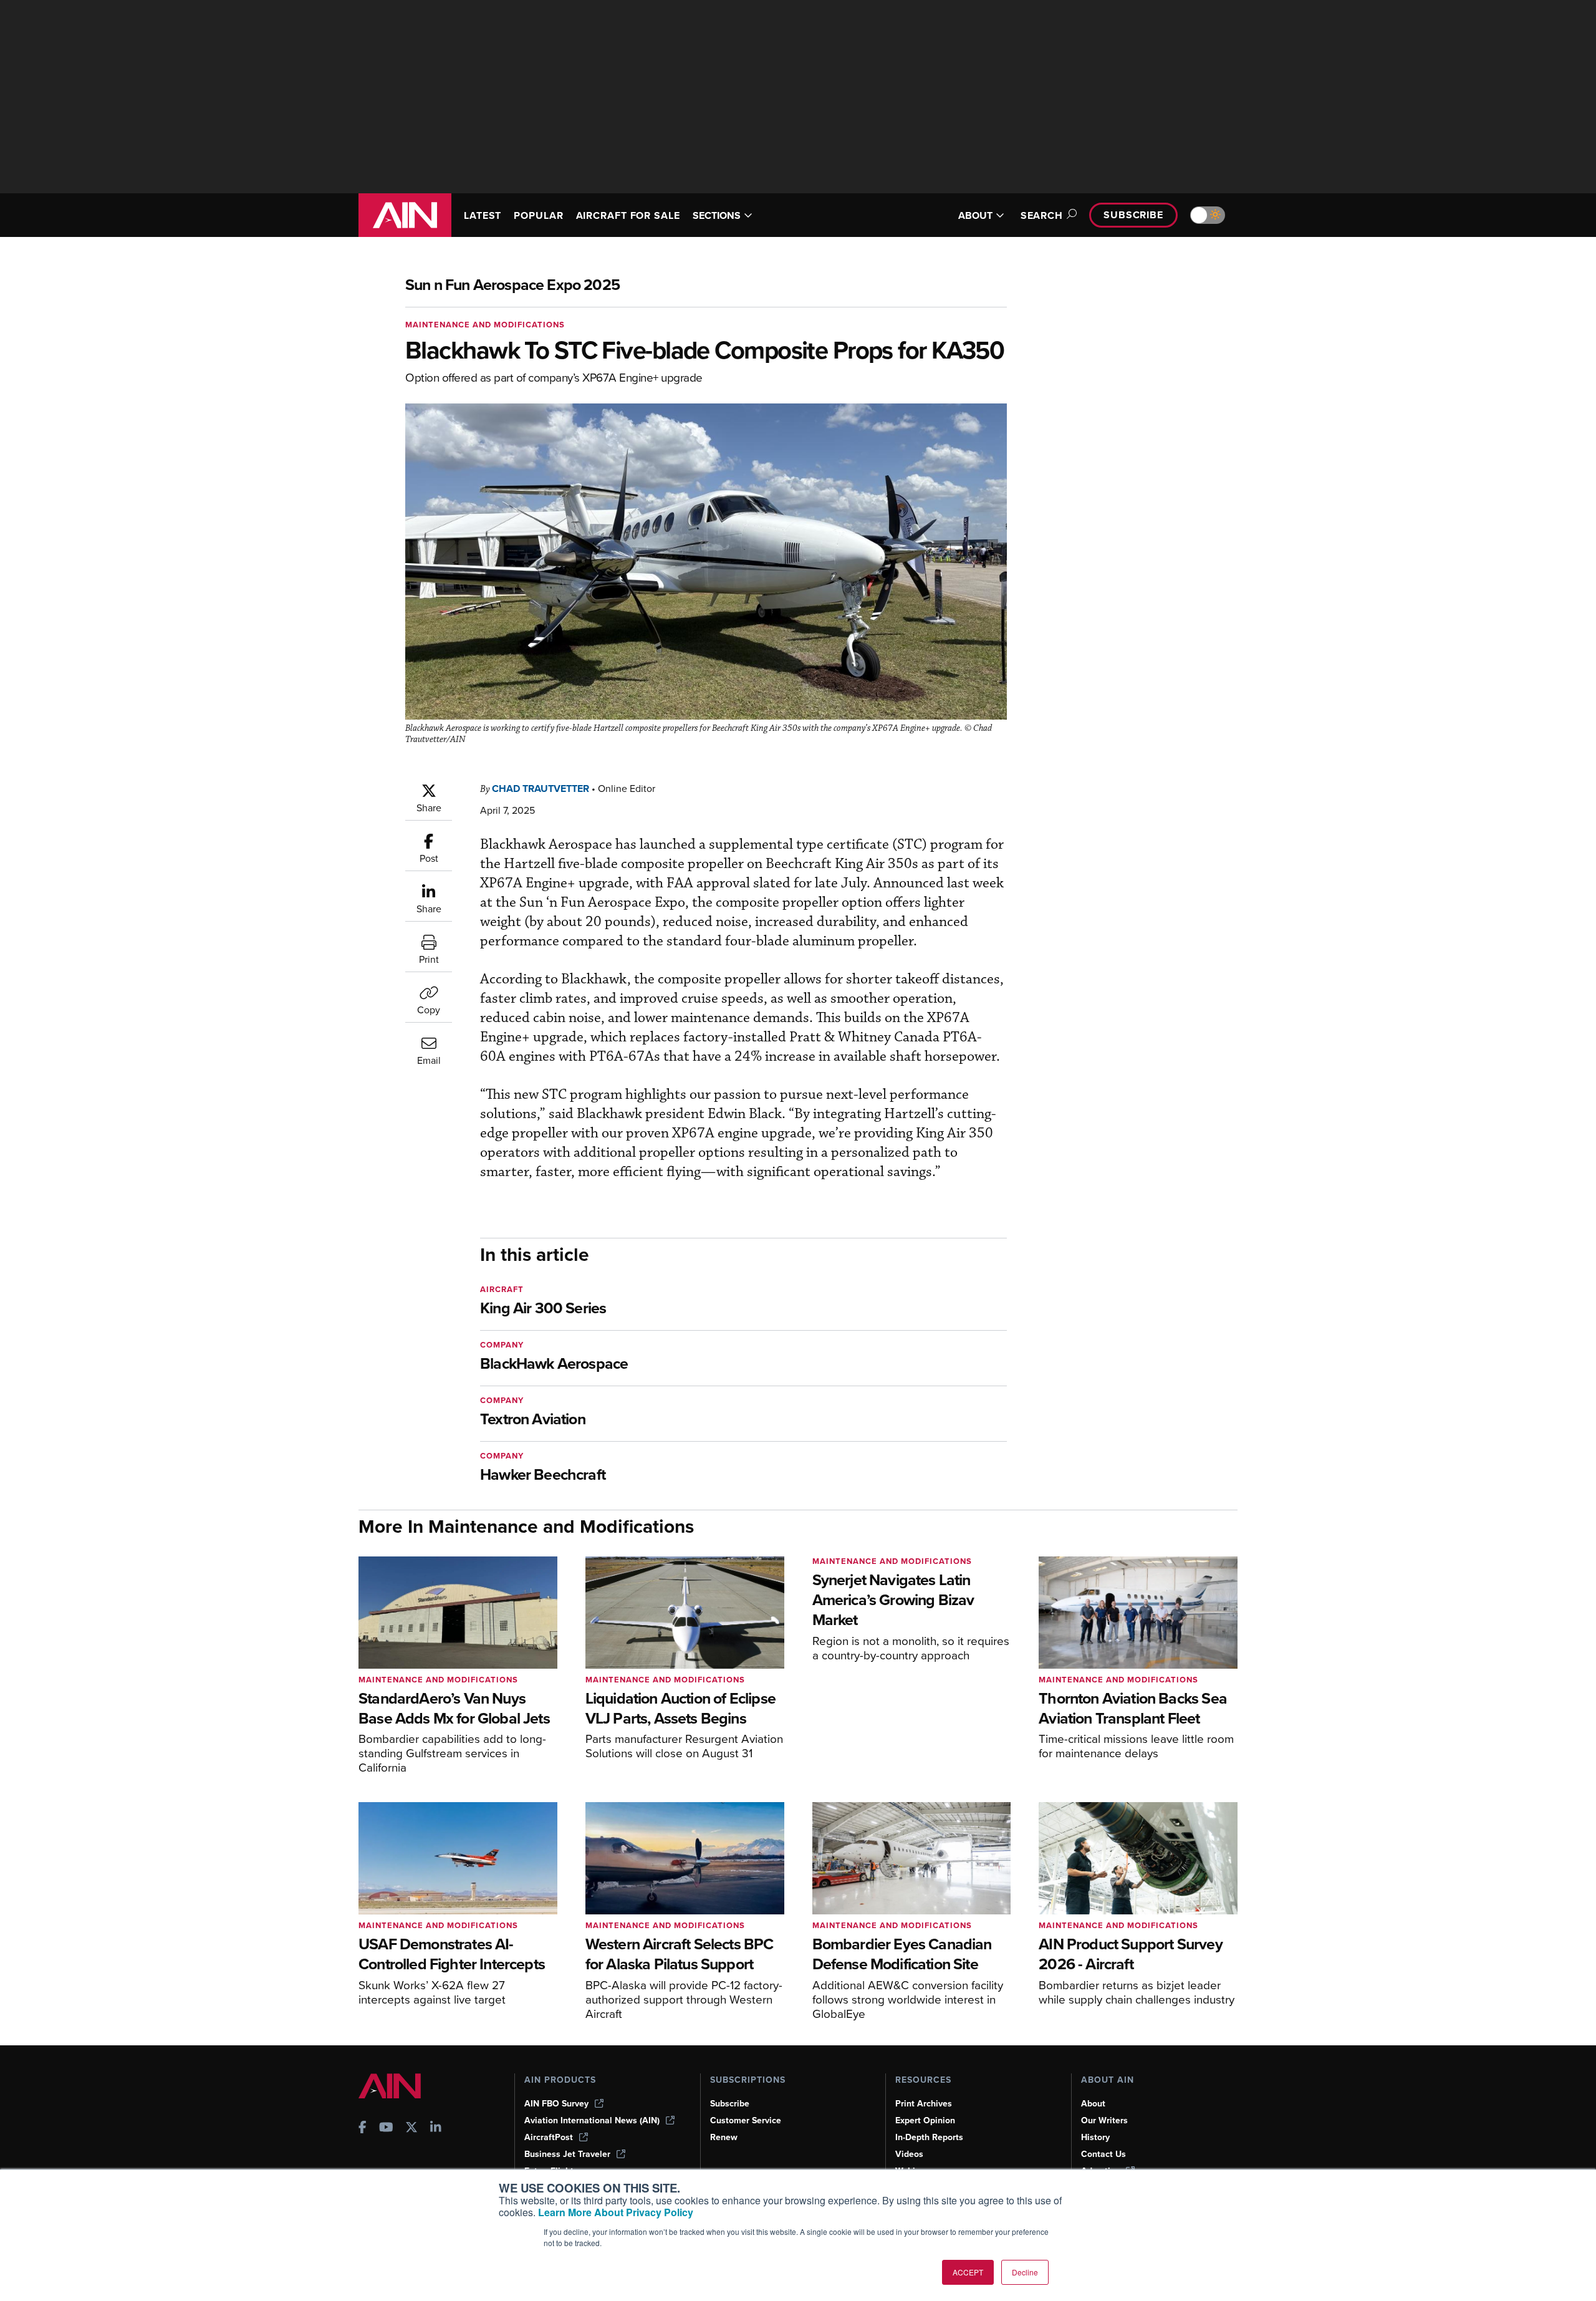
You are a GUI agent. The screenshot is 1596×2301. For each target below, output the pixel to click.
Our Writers (1104, 2120)
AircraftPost (549, 2137)
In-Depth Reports (929, 2137)
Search (1042, 215)
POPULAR (538, 215)
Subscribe (1133, 215)
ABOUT (975, 215)
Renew (724, 2137)
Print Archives (924, 2104)
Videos (909, 2154)
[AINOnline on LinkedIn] (436, 2129)
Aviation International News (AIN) (592, 2120)
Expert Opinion (925, 2120)
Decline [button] (1025, 2272)
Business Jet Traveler (567, 2154)
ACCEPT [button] (968, 2272)
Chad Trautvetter (541, 789)
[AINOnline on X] (411, 2129)
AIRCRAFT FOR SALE (628, 215)
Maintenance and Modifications (485, 325)
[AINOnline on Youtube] (386, 2129)
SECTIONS (717, 215)
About (1093, 2104)
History (1095, 2137)
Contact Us (1103, 2154)
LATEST (483, 215)
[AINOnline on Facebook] (363, 2129)
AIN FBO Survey (556, 2104)
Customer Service (746, 2120)
